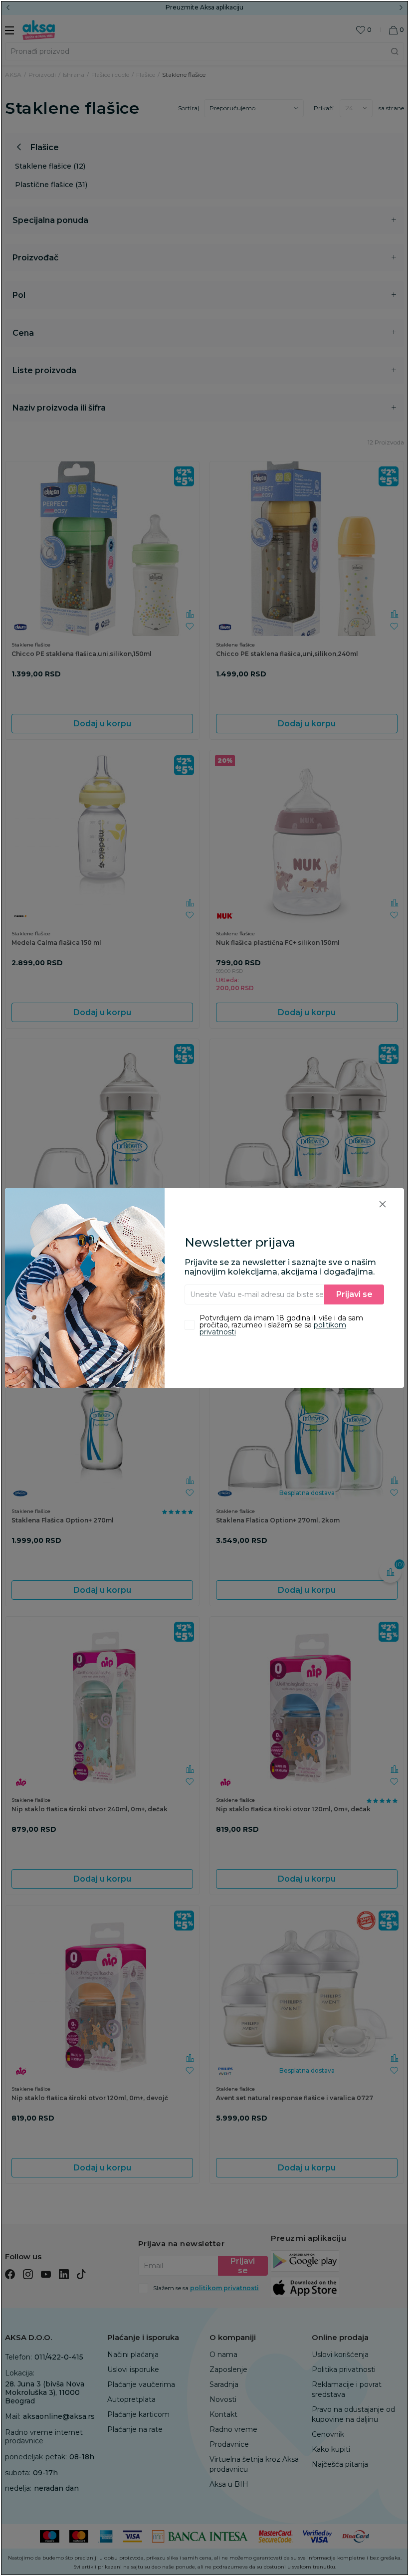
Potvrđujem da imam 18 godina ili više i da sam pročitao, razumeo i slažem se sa (281, 1325)
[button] (383, 1204)
